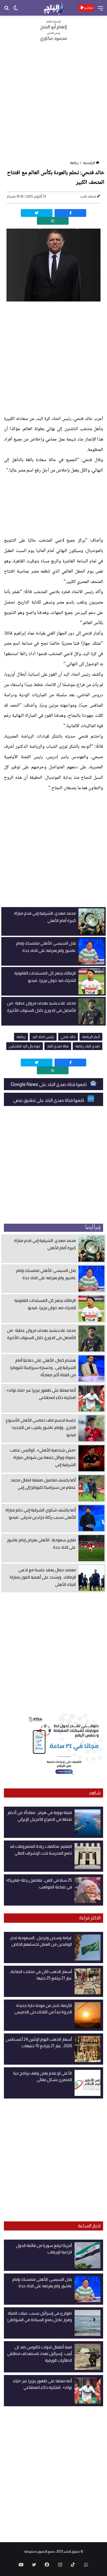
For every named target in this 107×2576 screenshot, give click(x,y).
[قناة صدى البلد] (53, 8)
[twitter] (37, 213)
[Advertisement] (53, 103)
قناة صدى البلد (58, 1046)
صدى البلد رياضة (88, 1046)
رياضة (74, 163)
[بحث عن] (6, 10)
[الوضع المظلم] (16, 10)
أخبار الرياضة (91, 1037)
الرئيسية (89, 163)
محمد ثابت (88, 196)
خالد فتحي (68, 1037)
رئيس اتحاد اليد (43, 1037)
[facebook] (70, 213)
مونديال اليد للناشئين (25, 1046)
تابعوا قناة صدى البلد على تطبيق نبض (49, 1100)
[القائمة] (101, 10)
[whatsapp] (53, 221)
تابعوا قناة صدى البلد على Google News (49, 1084)
